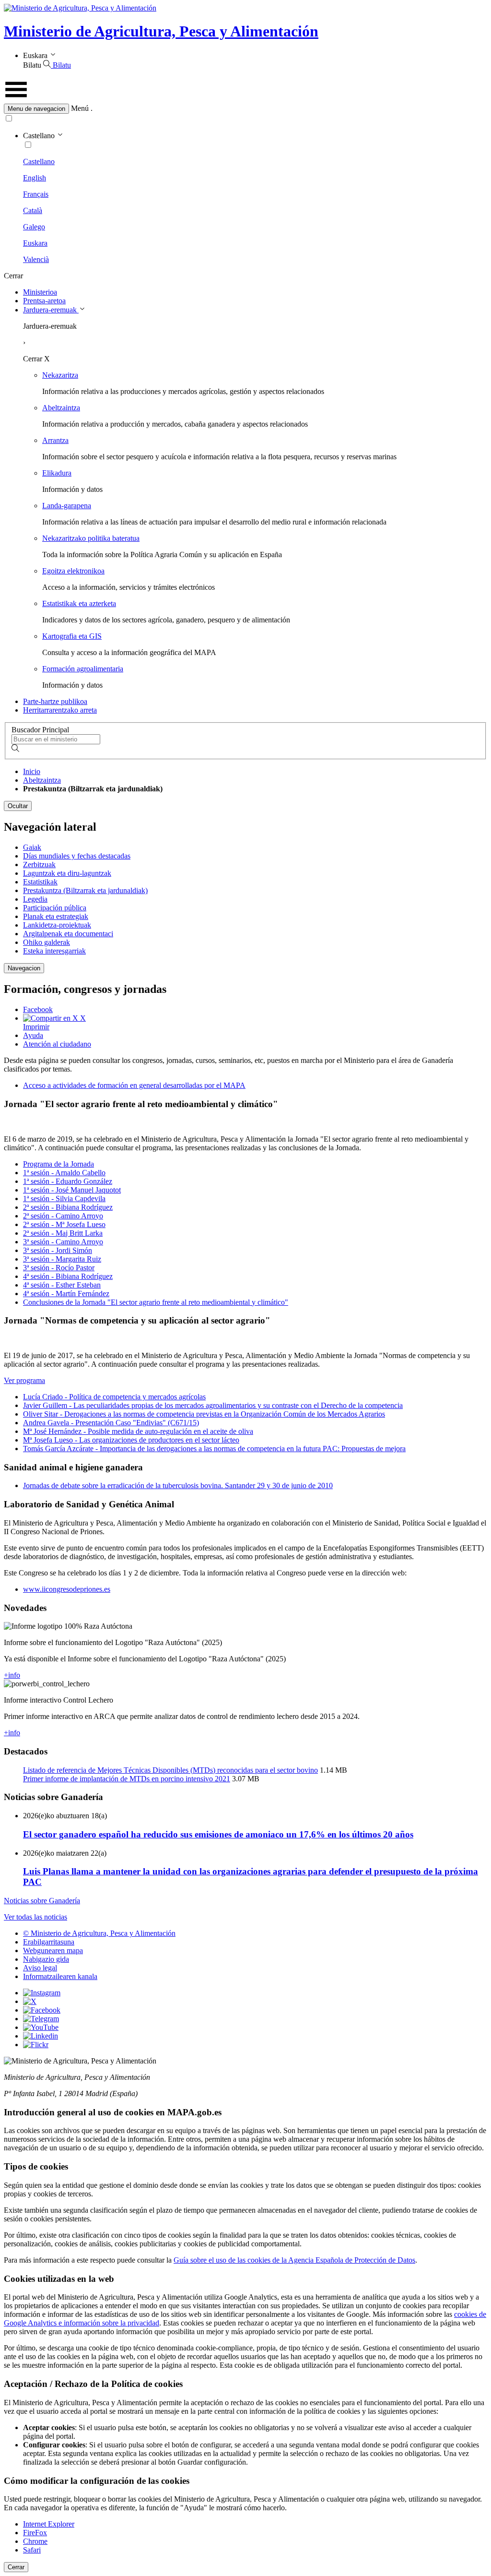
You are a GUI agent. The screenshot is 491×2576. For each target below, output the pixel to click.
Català (33, 210)
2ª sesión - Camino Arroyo (63, 1216)
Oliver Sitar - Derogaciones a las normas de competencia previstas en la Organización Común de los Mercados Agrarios (204, 1414)
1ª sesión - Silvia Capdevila (64, 1199)
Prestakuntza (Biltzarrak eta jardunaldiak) (85, 890)
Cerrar (16, 2567)
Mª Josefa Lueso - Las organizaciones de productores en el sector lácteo (131, 1440)
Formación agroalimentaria (83, 669)
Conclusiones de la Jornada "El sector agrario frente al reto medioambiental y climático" (156, 1302)
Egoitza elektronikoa (73, 571)
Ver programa (24, 1380)
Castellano (39, 161)
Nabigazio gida (46, 1959)
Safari (32, 2550)
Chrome (35, 2541)
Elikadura (57, 473)
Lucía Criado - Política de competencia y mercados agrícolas (114, 1397)
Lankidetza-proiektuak (57, 925)
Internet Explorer (49, 2524)
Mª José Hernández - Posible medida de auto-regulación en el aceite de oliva (138, 1431)
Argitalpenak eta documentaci (68, 934)
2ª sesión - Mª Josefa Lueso (64, 1224)
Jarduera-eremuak (51, 310)
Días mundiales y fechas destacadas (77, 856)
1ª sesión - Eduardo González (68, 1181)
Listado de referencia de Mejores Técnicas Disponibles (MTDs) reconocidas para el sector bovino (170, 1770)
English (35, 178)
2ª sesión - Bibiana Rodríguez (68, 1207)
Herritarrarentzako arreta (60, 710)
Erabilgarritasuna (49, 1942)
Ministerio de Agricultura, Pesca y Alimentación (161, 31)
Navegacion (24, 968)
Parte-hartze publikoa (55, 701)
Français (36, 194)
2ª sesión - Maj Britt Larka (63, 1233)
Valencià (36, 259)
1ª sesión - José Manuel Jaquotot (72, 1190)
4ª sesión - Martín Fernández (66, 1294)
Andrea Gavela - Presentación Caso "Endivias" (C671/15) (111, 1423)
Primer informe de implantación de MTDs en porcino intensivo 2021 (127, 1779)
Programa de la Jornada (58, 1164)
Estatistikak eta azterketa (79, 603)
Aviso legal (40, 1968)
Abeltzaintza (61, 408)
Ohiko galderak (47, 942)
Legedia (35, 899)
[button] (245, 109)
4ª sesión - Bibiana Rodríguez (68, 1276)
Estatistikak (40, 882)
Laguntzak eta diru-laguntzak (67, 873)
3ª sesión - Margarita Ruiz (62, 1259)
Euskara (35, 243)
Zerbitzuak (39, 865)
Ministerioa (40, 292)
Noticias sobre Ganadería (42, 1901)
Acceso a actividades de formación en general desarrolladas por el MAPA (134, 1085)
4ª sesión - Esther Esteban (62, 1285)
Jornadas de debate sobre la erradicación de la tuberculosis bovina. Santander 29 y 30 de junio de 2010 (178, 1485)
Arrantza (55, 440)
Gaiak (32, 847)
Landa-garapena (67, 506)
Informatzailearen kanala (60, 1976)
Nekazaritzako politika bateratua (91, 538)
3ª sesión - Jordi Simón (58, 1250)
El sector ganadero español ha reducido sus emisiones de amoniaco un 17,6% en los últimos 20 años (218, 1834)
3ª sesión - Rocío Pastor (59, 1268)
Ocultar (18, 806)
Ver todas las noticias (35, 1917)
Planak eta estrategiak (56, 916)
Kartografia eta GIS (72, 636)
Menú (80, 108)
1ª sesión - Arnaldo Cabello (64, 1173)
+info (12, 1675)
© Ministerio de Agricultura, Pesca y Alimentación (99, 1933)
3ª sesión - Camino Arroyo (63, 1242)
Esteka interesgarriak (54, 951)
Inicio (32, 771)
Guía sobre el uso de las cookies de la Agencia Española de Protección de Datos (294, 2260)
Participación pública (55, 908)
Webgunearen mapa (53, 1950)
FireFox (35, 2533)
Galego (34, 227)
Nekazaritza (60, 375)
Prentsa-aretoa (44, 301)
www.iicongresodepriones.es (67, 1589)
